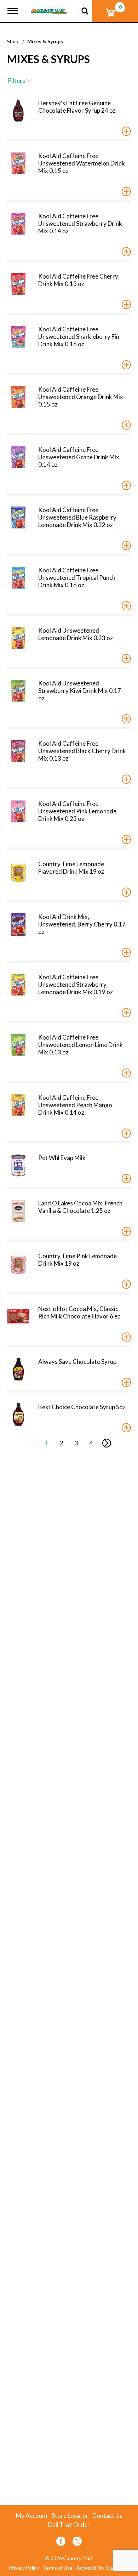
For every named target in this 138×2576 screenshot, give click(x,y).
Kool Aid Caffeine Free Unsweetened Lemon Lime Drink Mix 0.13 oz (80, 1045)
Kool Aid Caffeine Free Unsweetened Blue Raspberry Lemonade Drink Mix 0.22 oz (77, 517)
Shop (13, 41)
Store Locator (70, 2516)
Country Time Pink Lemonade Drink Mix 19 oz (77, 1260)
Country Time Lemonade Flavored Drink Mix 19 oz (71, 868)
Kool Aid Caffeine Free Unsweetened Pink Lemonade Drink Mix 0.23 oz (77, 811)
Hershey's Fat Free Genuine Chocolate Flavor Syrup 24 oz (77, 107)
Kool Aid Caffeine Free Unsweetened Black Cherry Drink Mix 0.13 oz (82, 751)
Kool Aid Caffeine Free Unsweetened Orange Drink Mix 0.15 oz (81, 397)
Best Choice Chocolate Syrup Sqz (82, 1407)
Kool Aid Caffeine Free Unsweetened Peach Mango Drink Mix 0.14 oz (75, 1105)
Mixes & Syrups (45, 41)
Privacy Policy (24, 2568)
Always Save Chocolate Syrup (77, 1362)
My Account (32, 2516)
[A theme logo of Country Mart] (49, 7)
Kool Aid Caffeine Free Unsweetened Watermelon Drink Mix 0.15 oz (82, 163)
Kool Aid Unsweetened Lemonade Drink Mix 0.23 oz (76, 634)
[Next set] (106, 1443)
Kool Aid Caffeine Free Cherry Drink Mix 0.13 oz (78, 280)
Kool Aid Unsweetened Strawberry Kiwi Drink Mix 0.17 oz (80, 691)
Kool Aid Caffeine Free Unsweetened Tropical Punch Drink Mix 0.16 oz (77, 578)
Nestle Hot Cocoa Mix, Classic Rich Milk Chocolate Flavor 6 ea (79, 1312)
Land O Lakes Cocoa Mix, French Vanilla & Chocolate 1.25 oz (80, 1207)
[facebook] (61, 2543)
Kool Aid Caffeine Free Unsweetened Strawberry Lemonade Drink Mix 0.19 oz (76, 984)
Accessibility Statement (103, 2568)
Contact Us (107, 2516)
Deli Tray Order (69, 2525)
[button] (126, 131)
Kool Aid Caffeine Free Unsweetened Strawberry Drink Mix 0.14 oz (80, 223)
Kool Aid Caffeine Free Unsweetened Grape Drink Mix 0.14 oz (79, 457)
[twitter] (77, 2543)
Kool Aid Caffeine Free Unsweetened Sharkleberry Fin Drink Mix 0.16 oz (79, 337)
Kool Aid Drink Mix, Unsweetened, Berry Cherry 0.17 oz (82, 924)
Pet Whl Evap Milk (62, 1158)
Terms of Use (58, 2568)
